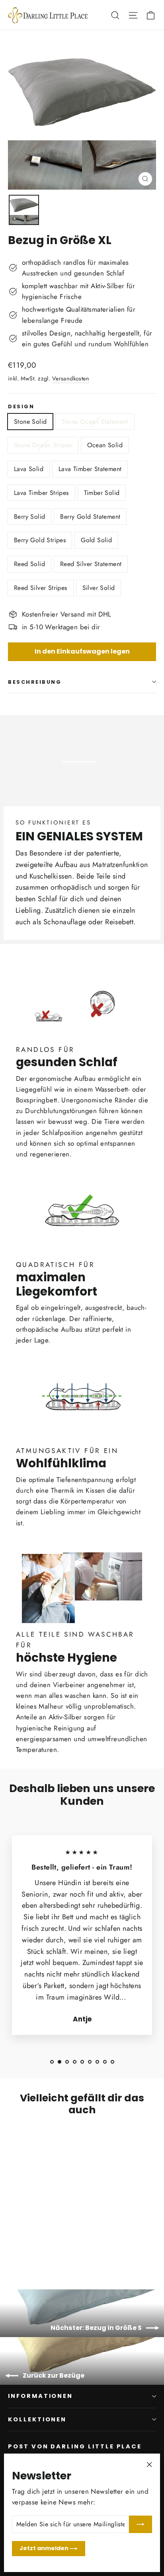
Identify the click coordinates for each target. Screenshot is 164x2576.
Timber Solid (102, 493)
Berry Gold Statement (90, 517)
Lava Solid (29, 469)
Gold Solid (96, 540)
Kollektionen (37, 2419)
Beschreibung (35, 682)
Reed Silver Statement (91, 564)
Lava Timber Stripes (41, 493)
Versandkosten (71, 378)
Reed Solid (29, 564)
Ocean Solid (105, 445)
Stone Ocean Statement (95, 422)
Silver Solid (99, 588)
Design (21, 406)
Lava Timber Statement (90, 469)
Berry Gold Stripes (40, 540)
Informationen (40, 2396)
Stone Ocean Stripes (43, 445)
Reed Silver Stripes (41, 588)
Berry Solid (29, 517)
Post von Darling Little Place (75, 2446)
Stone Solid (30, 422)
